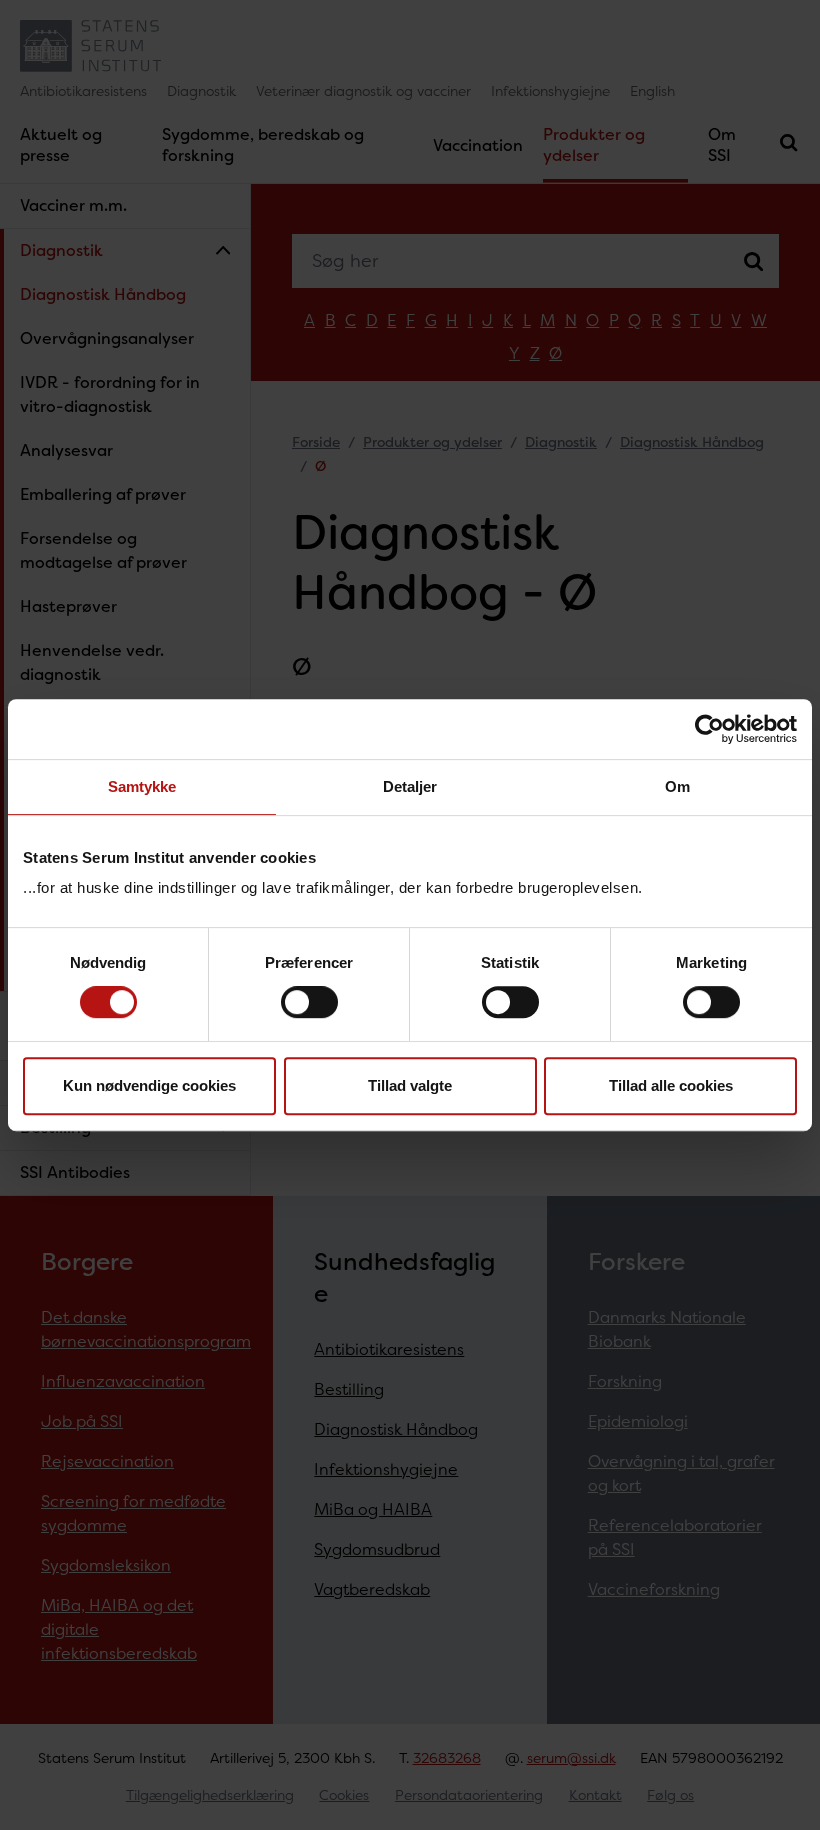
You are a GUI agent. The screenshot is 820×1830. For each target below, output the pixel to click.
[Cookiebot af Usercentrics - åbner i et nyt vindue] (709, 729)
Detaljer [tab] (410, 786)
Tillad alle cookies (671, 1085)
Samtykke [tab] (142, 786)
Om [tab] (677, 786)
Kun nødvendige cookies (149, 1085)
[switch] (309, 1002)
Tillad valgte (410, 1085)
